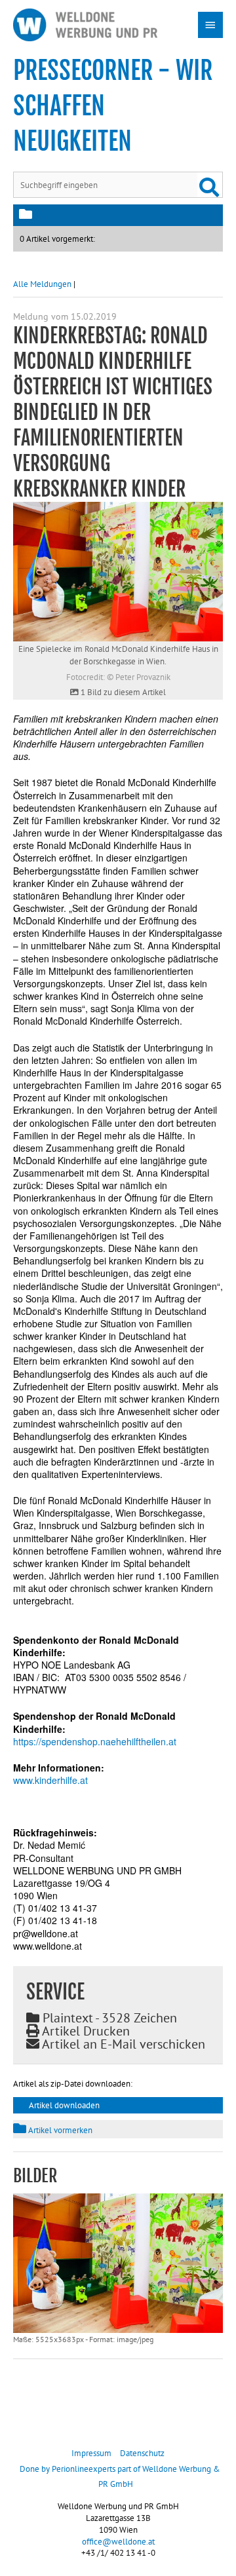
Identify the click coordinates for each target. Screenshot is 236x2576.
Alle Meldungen (42, 284)
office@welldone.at (118, 2542)
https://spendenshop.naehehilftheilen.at (95, 1741)
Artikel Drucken (85, 2031)
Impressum (91, 2453)
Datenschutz (142, 2453)
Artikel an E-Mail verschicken (122, 2044)
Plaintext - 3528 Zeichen (108, 2018)
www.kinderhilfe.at (50, 1780)
